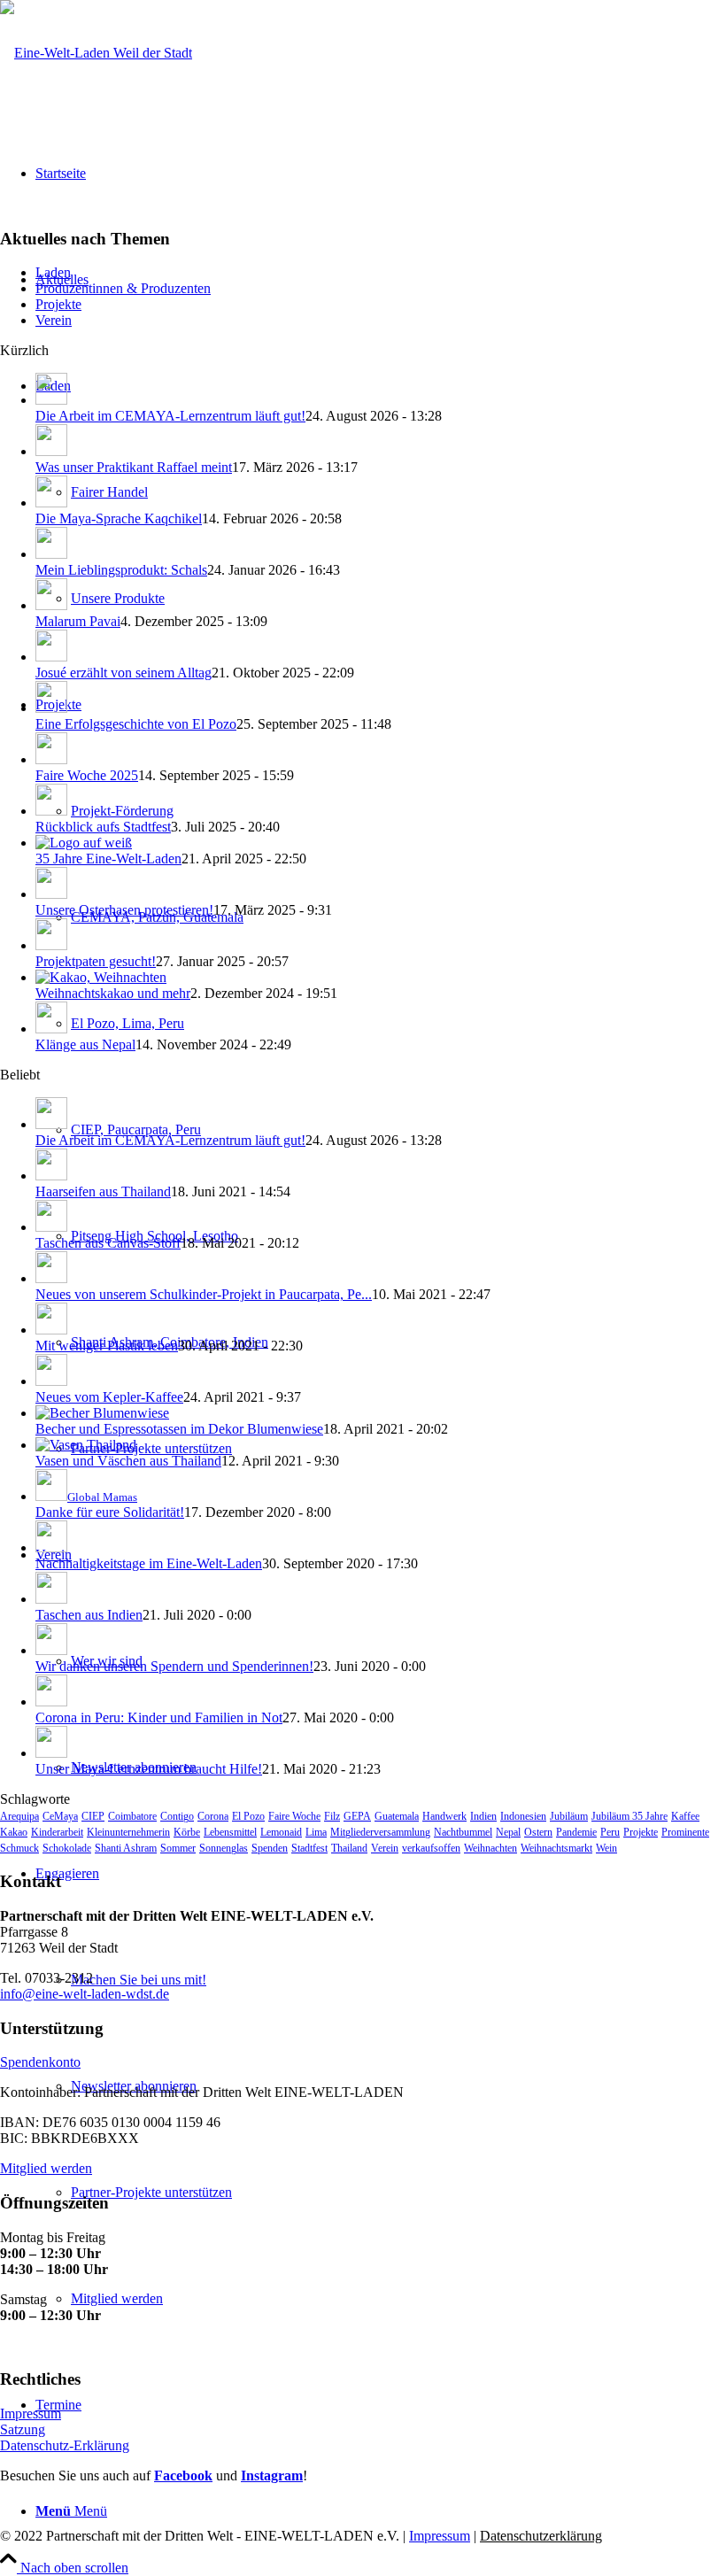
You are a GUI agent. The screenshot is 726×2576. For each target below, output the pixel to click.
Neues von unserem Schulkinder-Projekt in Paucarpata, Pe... (204, 1294)
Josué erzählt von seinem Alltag (124, 673)
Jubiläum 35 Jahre (629, 1816)
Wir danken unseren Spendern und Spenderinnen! (174, 1666)
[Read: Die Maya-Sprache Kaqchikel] (51, 503)
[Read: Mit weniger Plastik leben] (51, 1330)
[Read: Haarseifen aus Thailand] (51, 1176)
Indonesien (523, 1816)
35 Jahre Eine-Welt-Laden (108, 859)
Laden (53, 272)
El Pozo (248, 1816)
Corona (213, 1816)
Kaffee (685, 1816)
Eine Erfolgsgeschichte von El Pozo (136, 724)
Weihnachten (490, 1848)
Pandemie (576, 1832)
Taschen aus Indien (89, 1615)
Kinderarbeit (57, 1832)
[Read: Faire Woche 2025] (51, 759)
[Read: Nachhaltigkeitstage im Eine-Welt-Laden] (51, 1547)
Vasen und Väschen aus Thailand (128, 1461)
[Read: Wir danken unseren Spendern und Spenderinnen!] (51, 1650)
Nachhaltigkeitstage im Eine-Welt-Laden (149, 1563)
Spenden (270, 1848)
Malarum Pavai (78, 621)
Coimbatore (132, 1816)
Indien (483, 1816)
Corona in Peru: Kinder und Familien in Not (159, 1717)
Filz (332, 1816)
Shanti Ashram (126, 1848)
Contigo (177, 1816)
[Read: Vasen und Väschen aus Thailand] (86, 1445)
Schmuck (19, 1848)
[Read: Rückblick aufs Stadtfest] (51, 811)
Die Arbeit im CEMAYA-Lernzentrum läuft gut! (170, 416)
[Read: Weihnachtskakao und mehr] (101, 977)
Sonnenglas (224, 1848)
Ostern (538, 1832)
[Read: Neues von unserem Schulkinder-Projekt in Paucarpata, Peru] (51, 1278)
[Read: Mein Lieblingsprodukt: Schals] (51, 554)
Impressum (31, 2414)
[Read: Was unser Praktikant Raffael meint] (51, 451)
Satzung (23, 2429)
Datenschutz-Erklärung (65, 2445)
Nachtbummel (463, 1832)
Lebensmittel (230, 1832)
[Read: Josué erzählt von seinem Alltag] (51, 657)
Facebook (183, 2475)
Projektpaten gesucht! (96, 961)
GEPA (357, 1816)
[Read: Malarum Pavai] (51, 605)
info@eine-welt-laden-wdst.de (85, 1994)
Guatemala (397, 1816)
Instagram (272, 2475)
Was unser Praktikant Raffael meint (134, 467)
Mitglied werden (46, 2168)
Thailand (349, 1848)
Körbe (187, 1832)
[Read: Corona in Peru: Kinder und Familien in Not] (51, 1702)
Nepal (508, 1832)
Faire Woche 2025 (87, 775)
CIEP (93, 1816)
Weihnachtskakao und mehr (113, 993)
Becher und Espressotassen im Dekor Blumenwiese (179, 1429)
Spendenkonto (40, 2062)
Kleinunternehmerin (128, 1832)
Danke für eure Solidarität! (110, 1512)
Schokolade (67, 1848)
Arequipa (19, 1816)
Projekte (58, 304)
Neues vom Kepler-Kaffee (109, 1397)
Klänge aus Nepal (85, 1044)
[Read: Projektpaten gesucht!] (51, 945)
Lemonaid (281, 1832)
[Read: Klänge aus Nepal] (51, 1029)
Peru (610, 1832)
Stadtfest (309, 1848)
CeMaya (60, 1816)
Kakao (14, 1832)
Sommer (178, 1848)
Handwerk (444, 1816)
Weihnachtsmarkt (556, 1848)
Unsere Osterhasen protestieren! (124, 910)
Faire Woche (294, 1816)
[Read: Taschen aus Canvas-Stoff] (51, 1227)
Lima (316, 1832)
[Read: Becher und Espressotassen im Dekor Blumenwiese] (102, 1413)
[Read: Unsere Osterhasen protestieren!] (51, 894)
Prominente (685, 1832)
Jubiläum (569, 1816)
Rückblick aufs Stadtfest (103, 827)
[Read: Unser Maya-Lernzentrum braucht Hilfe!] (51, 1753)
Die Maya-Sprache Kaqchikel (119, 518)
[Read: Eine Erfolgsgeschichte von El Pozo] (51, 708)
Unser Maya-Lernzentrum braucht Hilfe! (149, 1769)
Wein (606, 1848)
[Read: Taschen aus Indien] (51, 1599)
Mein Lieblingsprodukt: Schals (121, 570)
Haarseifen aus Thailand (103, 1191)
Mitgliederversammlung (380, 1832)
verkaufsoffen (431, 1848)
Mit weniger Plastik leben (107, 1346)
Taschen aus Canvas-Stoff (108, 1243)
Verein (54, 320)
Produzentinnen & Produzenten (123, 288)
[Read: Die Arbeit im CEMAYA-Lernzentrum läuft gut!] (51, 400)
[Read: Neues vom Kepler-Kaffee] (51, 1381)
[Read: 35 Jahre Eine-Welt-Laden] (84, 843)
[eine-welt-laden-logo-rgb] (96, 53)
